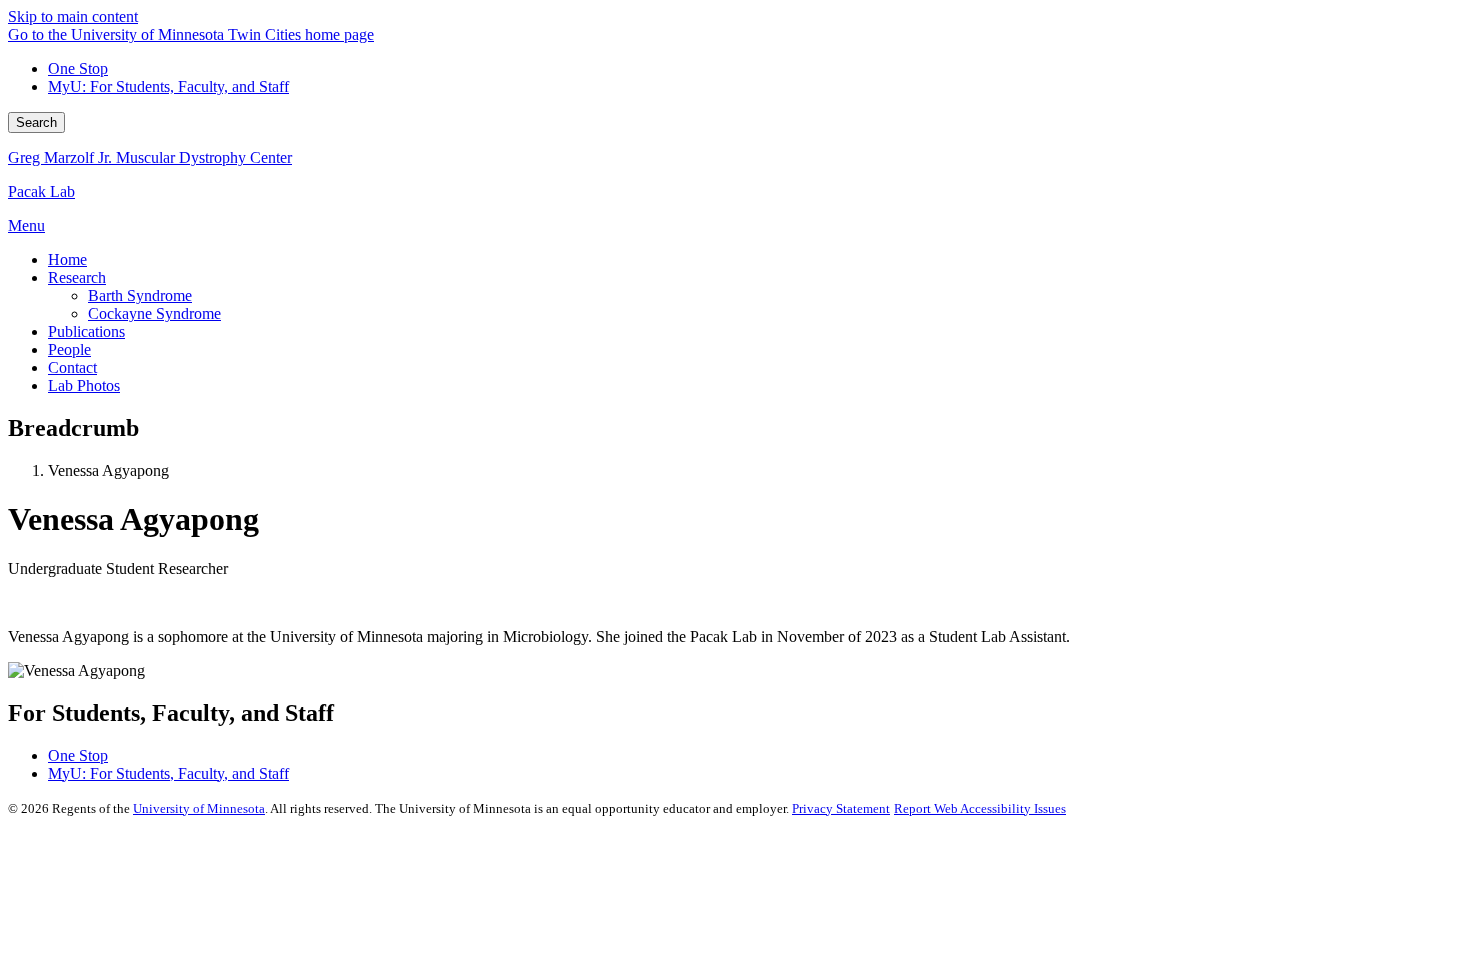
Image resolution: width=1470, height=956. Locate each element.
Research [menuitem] (77, 277)
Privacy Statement (841, 808)
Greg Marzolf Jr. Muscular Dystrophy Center (150, 157)
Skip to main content (73, 16)
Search (36, 122)
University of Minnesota (199, 808)
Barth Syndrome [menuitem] (140, 295)
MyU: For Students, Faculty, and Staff (168, 86)
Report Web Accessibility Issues (980, 808)
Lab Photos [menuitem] (84, 385)
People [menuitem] (69, 349)
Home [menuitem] (67, 259)
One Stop (78, 68)
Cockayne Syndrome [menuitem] (154, 313)
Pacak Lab (41, 191)
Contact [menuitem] (72, 367)
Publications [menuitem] (86, 331)
